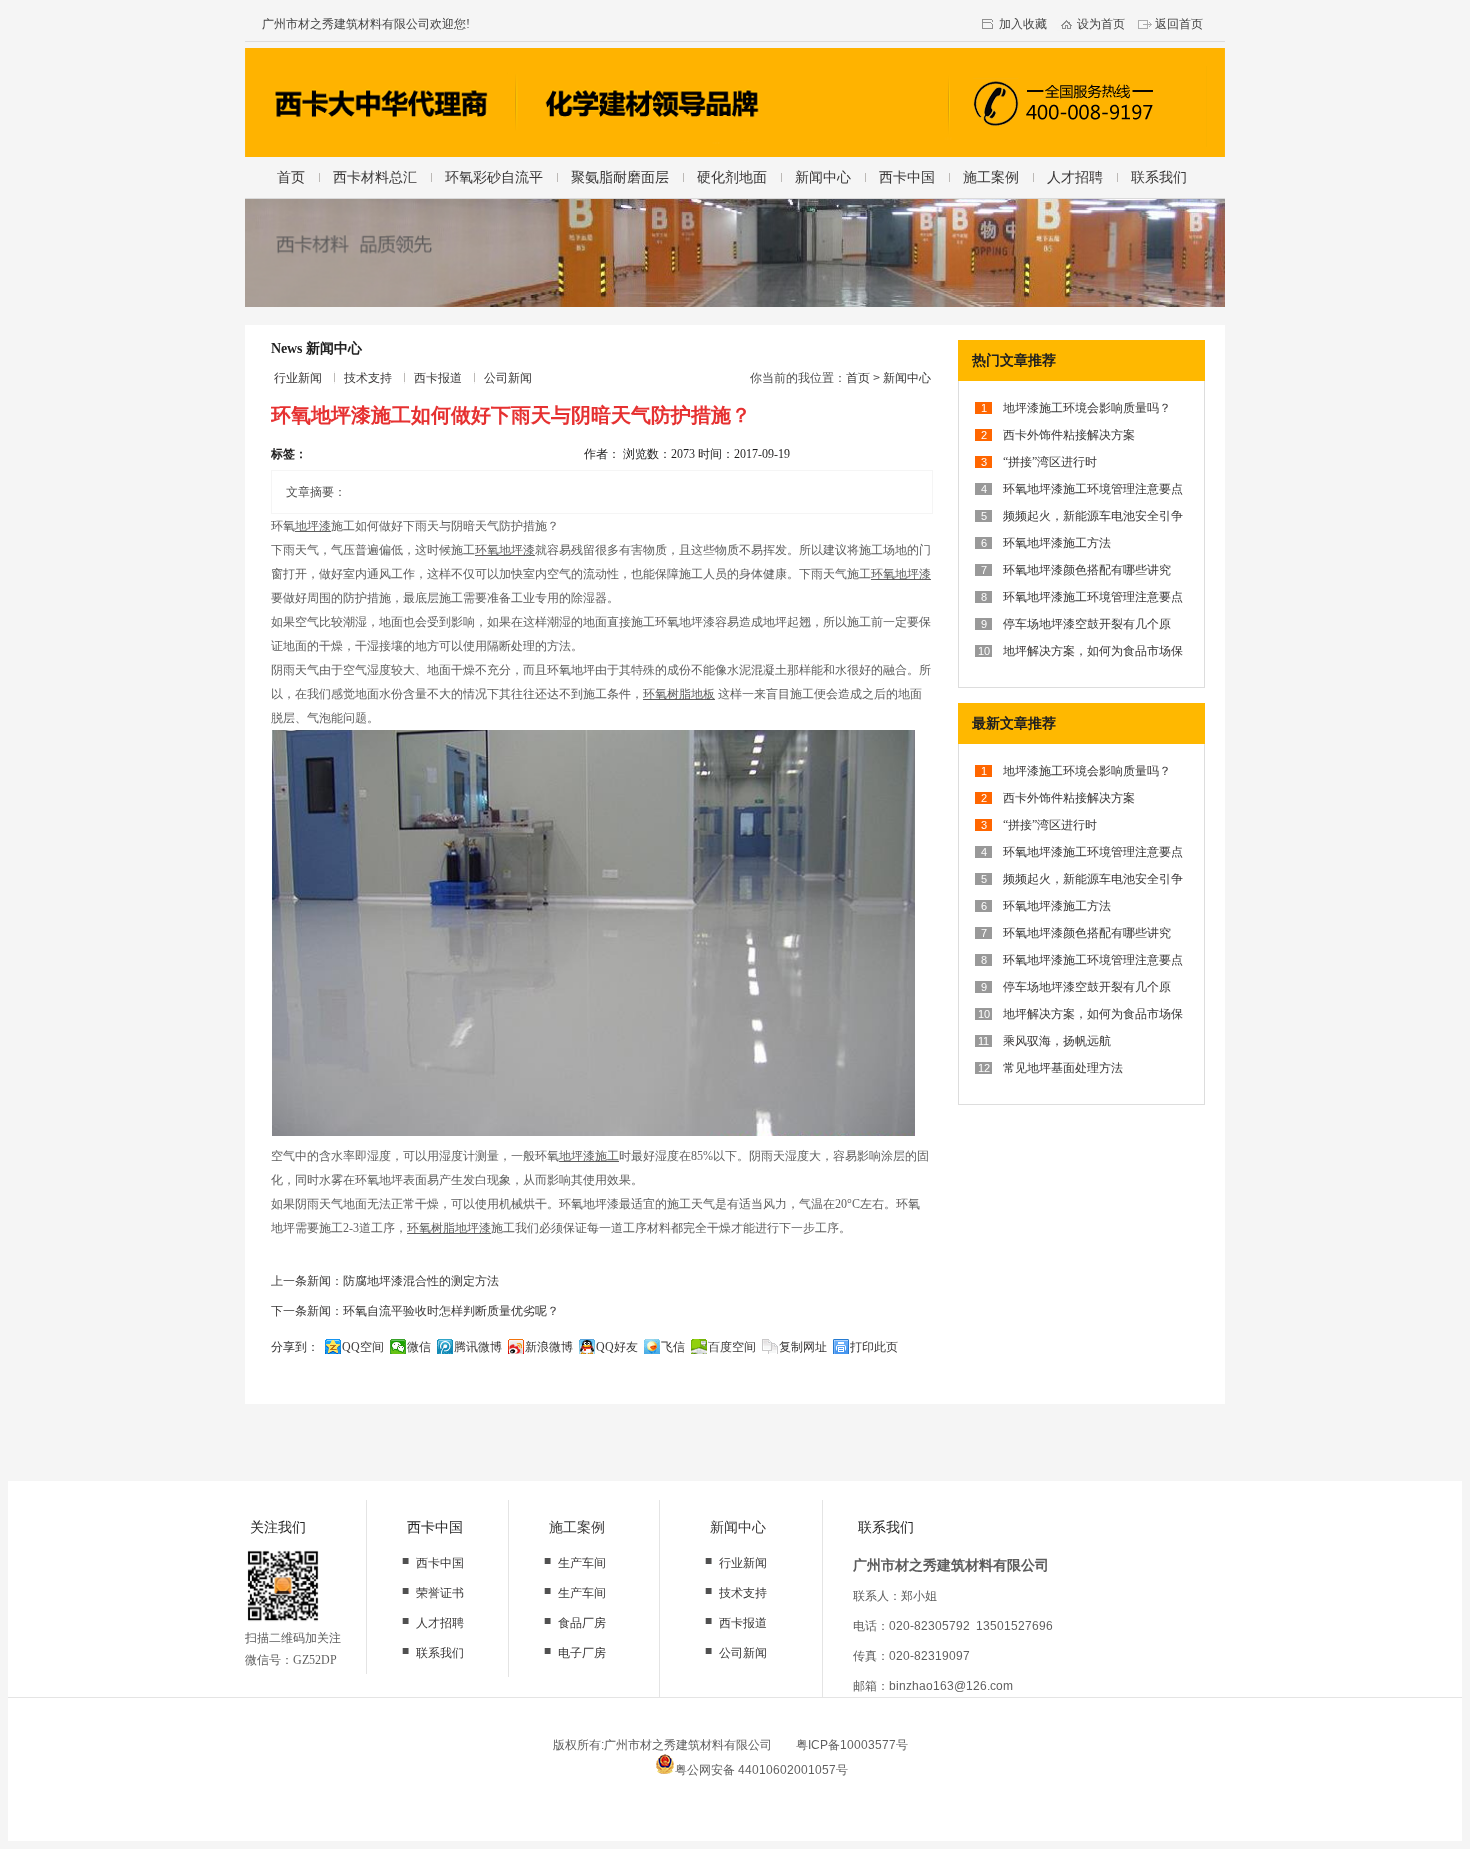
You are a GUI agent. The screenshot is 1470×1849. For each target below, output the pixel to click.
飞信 (673, 1347)
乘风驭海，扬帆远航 (1057, 1041)
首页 (291, 177)
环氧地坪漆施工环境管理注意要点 (1093, 489)
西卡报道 (438, 378)
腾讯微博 (478, 1347)
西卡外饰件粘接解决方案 (1069, 435)
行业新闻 (298, 378)
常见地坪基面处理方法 (1063, 1068)
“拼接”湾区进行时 (1050, 462)
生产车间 (582, 1563)
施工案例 (991, 177)
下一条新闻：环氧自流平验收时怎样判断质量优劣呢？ (415, 1311)
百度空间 (732, 1347)
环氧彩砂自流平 (494, 177)
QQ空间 (363, 1347)
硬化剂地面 (732, 177)
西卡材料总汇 (375, 177)
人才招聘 (1075, 177)
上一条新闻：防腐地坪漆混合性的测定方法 (385, 1281)
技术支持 (368, 378)
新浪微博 (549, 1347)
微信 (419, 1347)
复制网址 (803, 1347)
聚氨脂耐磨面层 (620, 177)
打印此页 (874, 1347)
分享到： (295, 1347)
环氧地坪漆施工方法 (1057, 543)
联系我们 (1159, 177)
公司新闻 (508, 378)
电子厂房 (582, 1653)
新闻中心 (823, 177)
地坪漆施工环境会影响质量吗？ (1087, 408)
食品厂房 (582, 1623)
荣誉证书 (440, 1593)
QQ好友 (617, 1347)
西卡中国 (907, 177)
